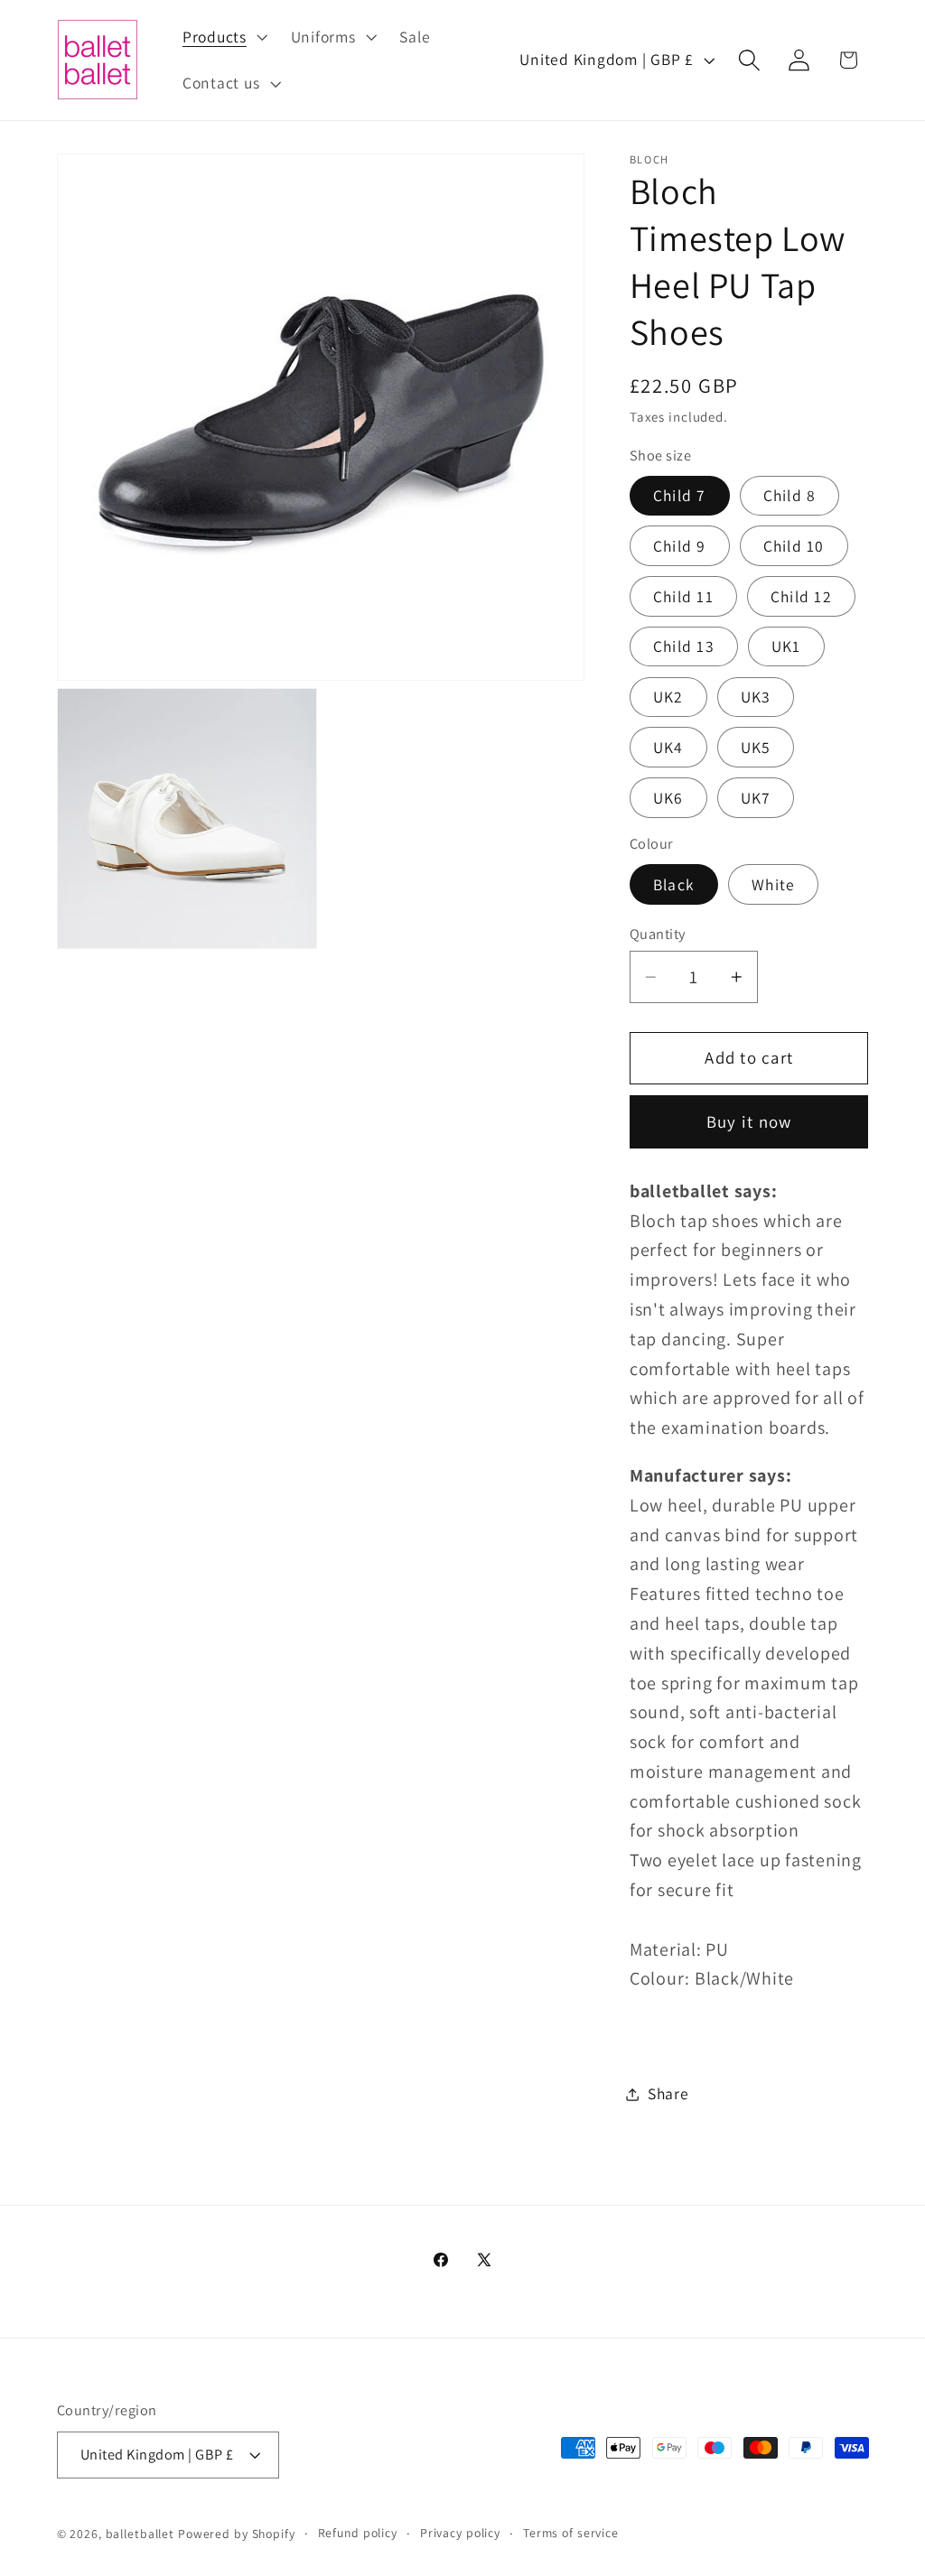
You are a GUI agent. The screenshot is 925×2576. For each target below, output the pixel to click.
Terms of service (571, 2533)
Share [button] (668, 2093)
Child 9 (680, 546)
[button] (223, 37)
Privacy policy (460, 2533)
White (773, 884)
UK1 (786, 646)
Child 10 (794, 546)
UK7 (756, 798)
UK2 (668, 697)
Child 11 (683, 596)
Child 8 (790, 495)
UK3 (756, 697)
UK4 (668, 747)
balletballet (140, 2534)
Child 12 (801, 596)
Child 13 (684, 646)
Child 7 (680, 495)
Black (674, 884)
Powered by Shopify (237, 2534)
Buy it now (749, 1121)
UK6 (668, 798)
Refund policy (358, 2533)
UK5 (756, 747)
